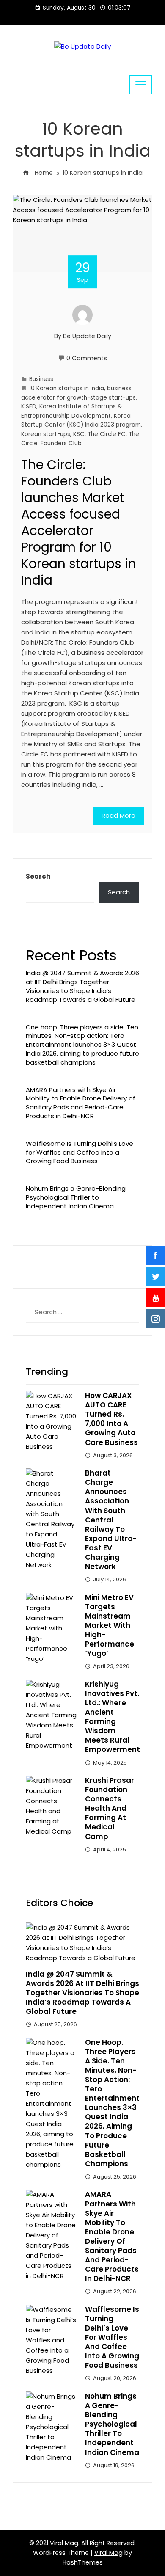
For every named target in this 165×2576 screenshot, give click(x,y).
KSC (79, 434)
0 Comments (87, 358)
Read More (118, 815)
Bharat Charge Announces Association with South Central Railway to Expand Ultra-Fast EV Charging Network (111, 1520)
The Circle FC (107, 434)
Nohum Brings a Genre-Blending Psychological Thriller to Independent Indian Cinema (76, 1197)
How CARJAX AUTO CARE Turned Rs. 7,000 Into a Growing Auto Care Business (111, 1419)
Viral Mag (109, 2553)
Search (38, 876)
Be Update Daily (87, 336)
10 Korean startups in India (67, 388)
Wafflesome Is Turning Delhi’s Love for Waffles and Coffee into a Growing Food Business (80, 1152)
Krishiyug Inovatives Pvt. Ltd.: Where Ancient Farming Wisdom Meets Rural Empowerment (113, 1717)
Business (41, 379)
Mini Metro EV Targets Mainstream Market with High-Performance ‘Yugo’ (110, 1626)
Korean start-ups (46, 434)
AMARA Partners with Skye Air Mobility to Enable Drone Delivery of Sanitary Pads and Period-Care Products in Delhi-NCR (81, 1103)
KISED (29, 407)
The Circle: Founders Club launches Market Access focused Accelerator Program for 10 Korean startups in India (79, 522)
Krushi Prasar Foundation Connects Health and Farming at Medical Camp (110, 1808)
